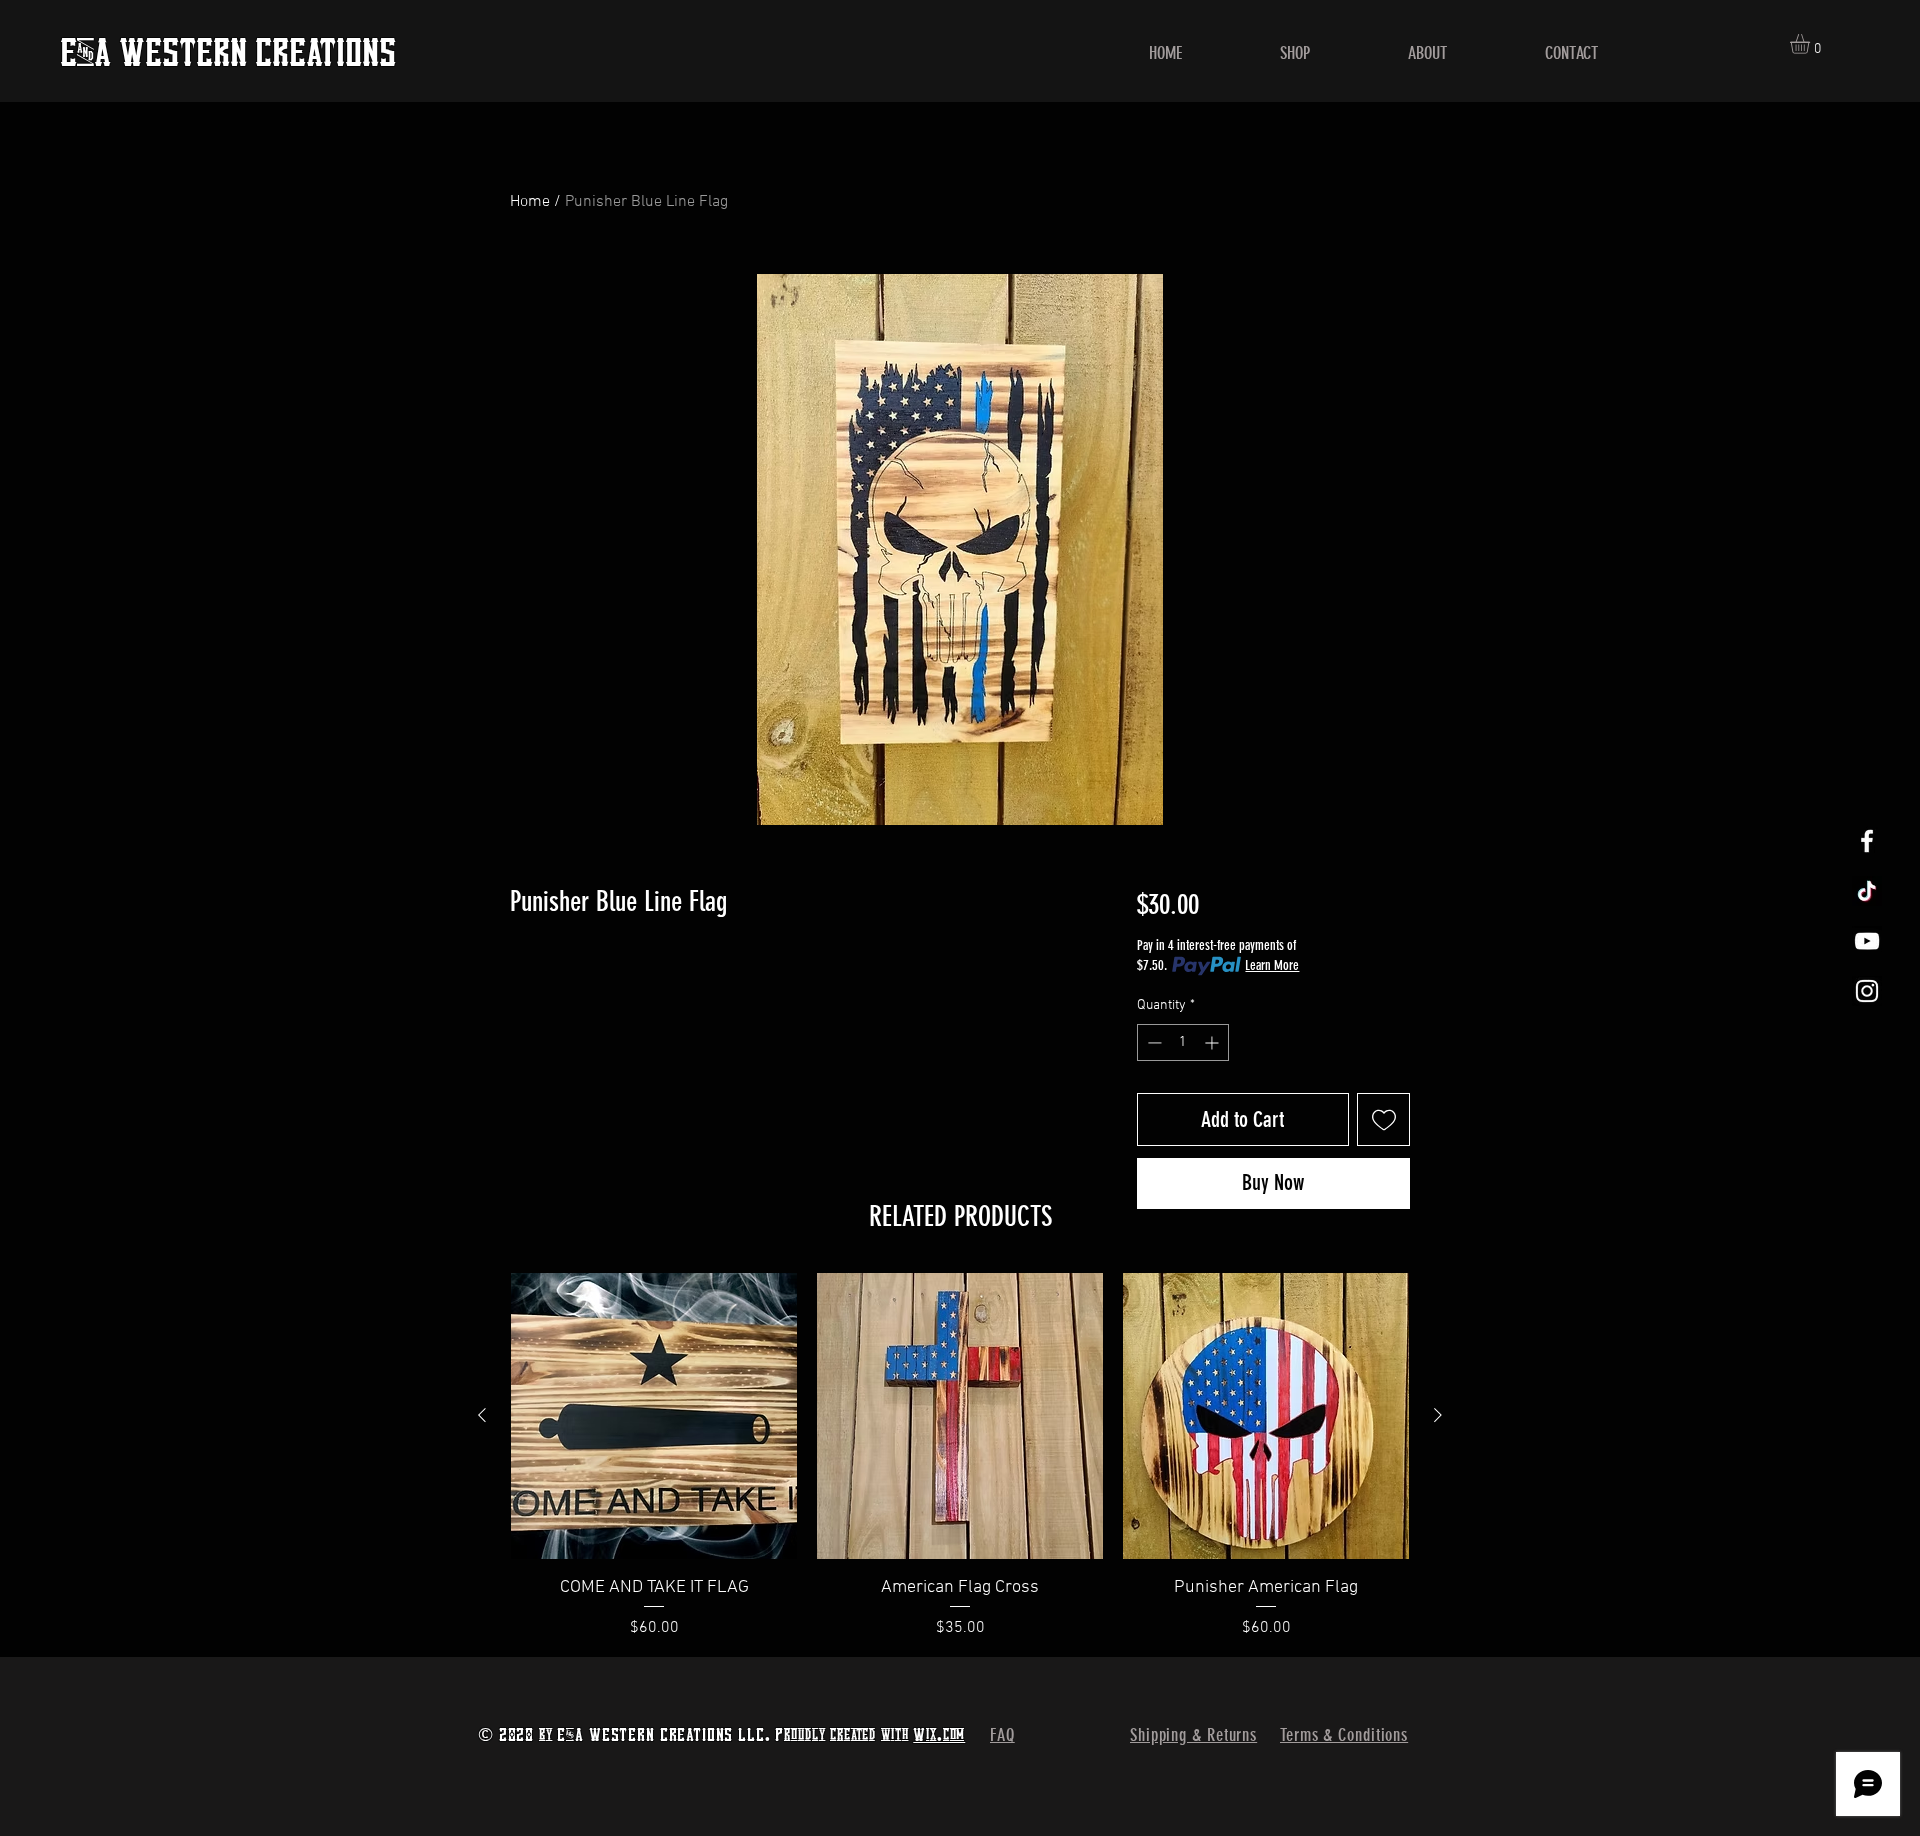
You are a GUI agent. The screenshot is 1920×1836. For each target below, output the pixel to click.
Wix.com (939, 1734)
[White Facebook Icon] (1867, 841)
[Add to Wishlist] (1383, 1119)
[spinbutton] (1183, 1042)
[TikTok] (1867, 891)
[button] (1811, 44)
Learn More (1272, 965)
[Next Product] (1438, 1415)
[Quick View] (654, 1416)
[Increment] (1213, 1042)
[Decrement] (1152, 1042)
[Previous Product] (482, 1415)
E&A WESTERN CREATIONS (228, 51)
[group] (960, 1456)
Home (530, 202)
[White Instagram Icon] (1867, 991)
